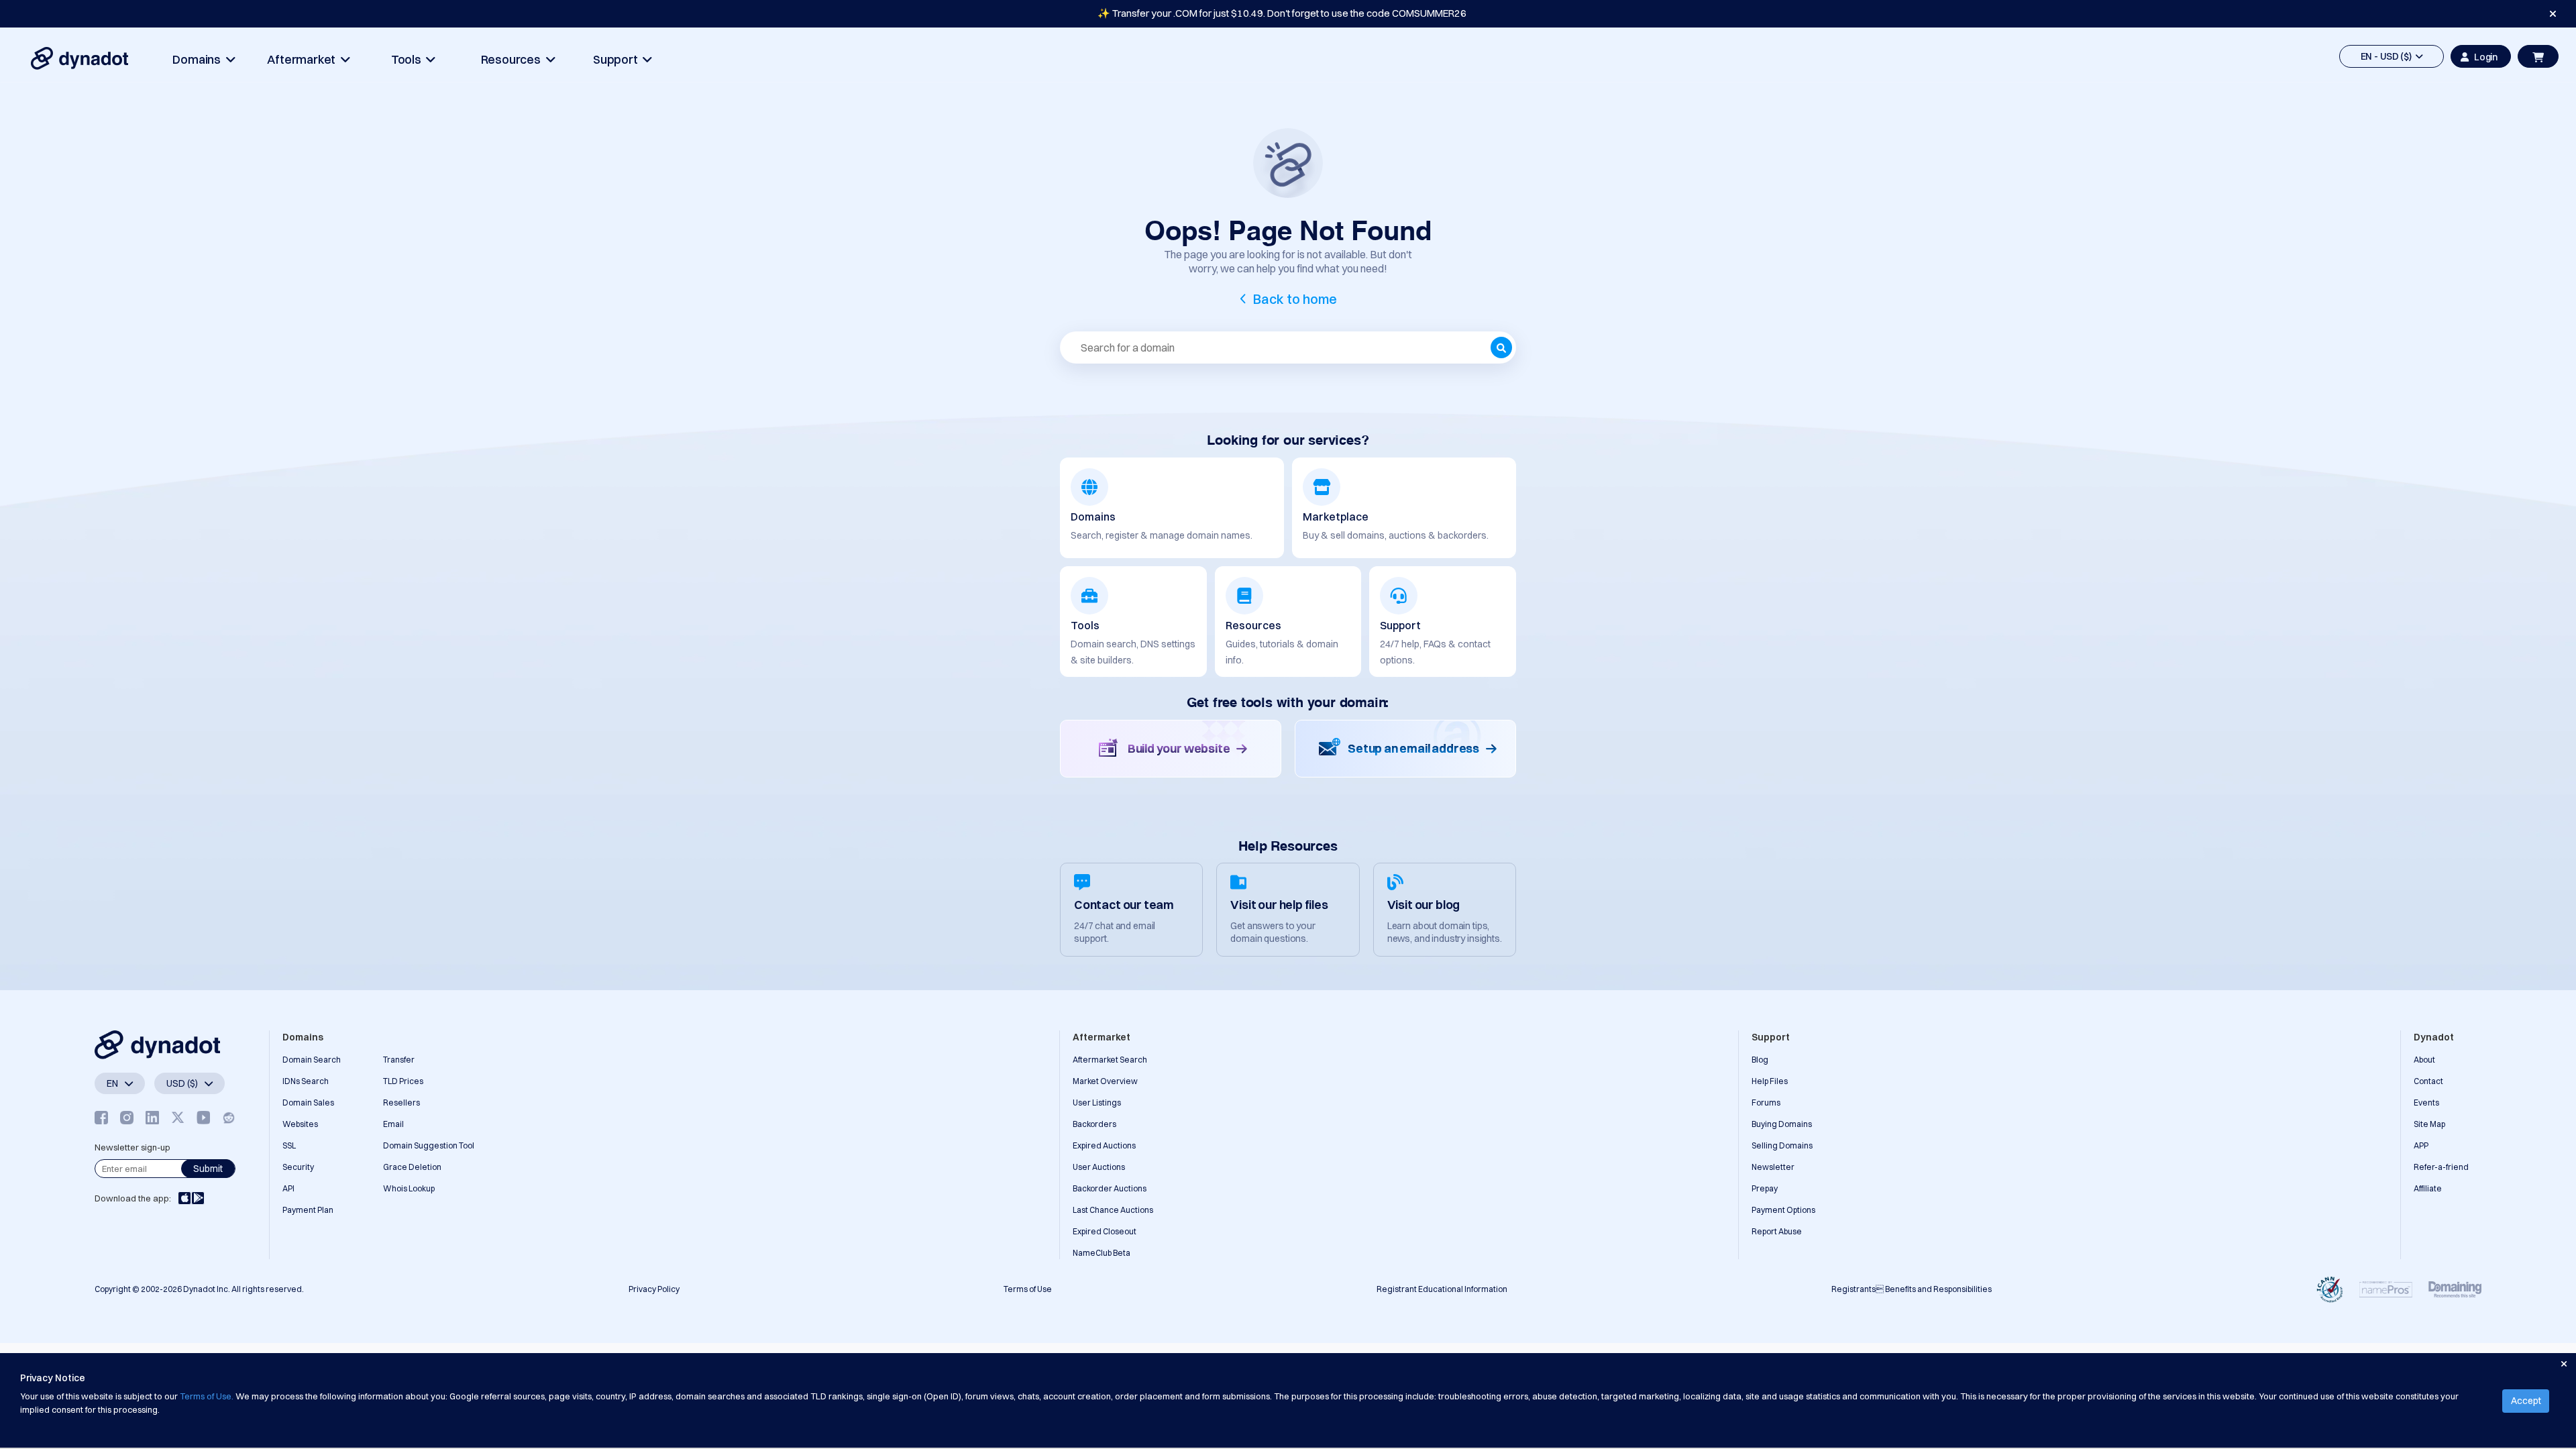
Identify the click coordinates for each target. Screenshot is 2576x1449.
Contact (2428, 1081)
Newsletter (1773, 1167)
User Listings (1097, 1103)
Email (393, 1124)
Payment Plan (308, 1210)
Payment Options (1783, 1210)
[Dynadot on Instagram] (127, 1118)
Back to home (1295, 299)
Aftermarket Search (1110, 1060)
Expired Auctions (1104, 1145)
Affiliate (2428, 1188)
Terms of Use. (207, 1396)
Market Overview (1105, 1081)
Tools (409, 59)
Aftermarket (304, 59)
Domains (199, 59)
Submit (208, 1169)
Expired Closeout (1105, 1231)
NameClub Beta (1102, 1253)
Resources (514, 59)
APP (2421, 1145)
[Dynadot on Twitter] (178, 1118)
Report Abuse (1777, 1231)
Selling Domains (1782, 1145)
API (288, 1188)
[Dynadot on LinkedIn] (152, 1118)
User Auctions (1099, 1167)
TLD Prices (403, 1081)
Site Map (2429, 1124)
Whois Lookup (409, 1188)
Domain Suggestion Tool (429, 1145)
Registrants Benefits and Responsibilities (1912, 1289)
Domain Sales (308, 1103)
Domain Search (312, 1060)
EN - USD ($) (2388, 56)
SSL (289, 1145)
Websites (300, 1124)
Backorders (1094, 1124)
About (2424, 1060)
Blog (1760, 1060)
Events (2426, 1103)
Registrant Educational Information (1442, 1289)
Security (298, 1167)
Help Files (1770, 1081)
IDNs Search (306, 1081)
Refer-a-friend (2441, 1167)
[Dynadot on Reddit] (229, 1118)
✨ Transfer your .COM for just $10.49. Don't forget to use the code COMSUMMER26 (1282, 13)
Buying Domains (1782, 1124)
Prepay (1765, 1188)
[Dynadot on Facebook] (101, 1118)
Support (618, 59)
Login (2486, 57)
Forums (1766, 1103)
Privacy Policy (654, 1289)
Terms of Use (1028, 1289)
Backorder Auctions (1110, 1188)
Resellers (401, 1103)
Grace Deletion (412, 1167)
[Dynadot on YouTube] (203, 1118)
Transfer (399, 1060)
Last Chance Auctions (1113, 1210)
